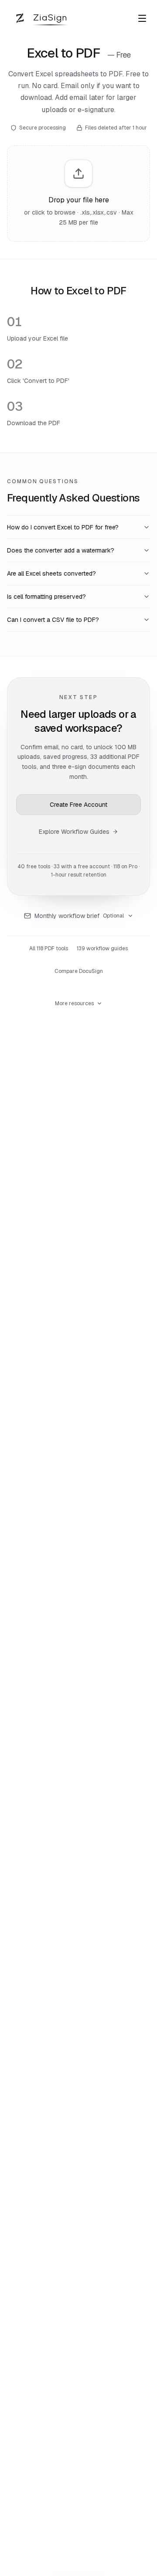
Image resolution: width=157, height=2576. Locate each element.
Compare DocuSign (79, 971)
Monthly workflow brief (79, 916)
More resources (74, 1003)
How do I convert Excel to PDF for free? (63, 527)
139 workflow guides (102, 949)
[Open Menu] (142, 18)
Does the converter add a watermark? (61, 550)
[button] (78, 194)
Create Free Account (78, 805)
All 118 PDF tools (49, 949)
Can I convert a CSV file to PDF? (53, 620)
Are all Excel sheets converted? (51, 573)
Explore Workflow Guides (74, 832)
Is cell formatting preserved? (46, 597)
